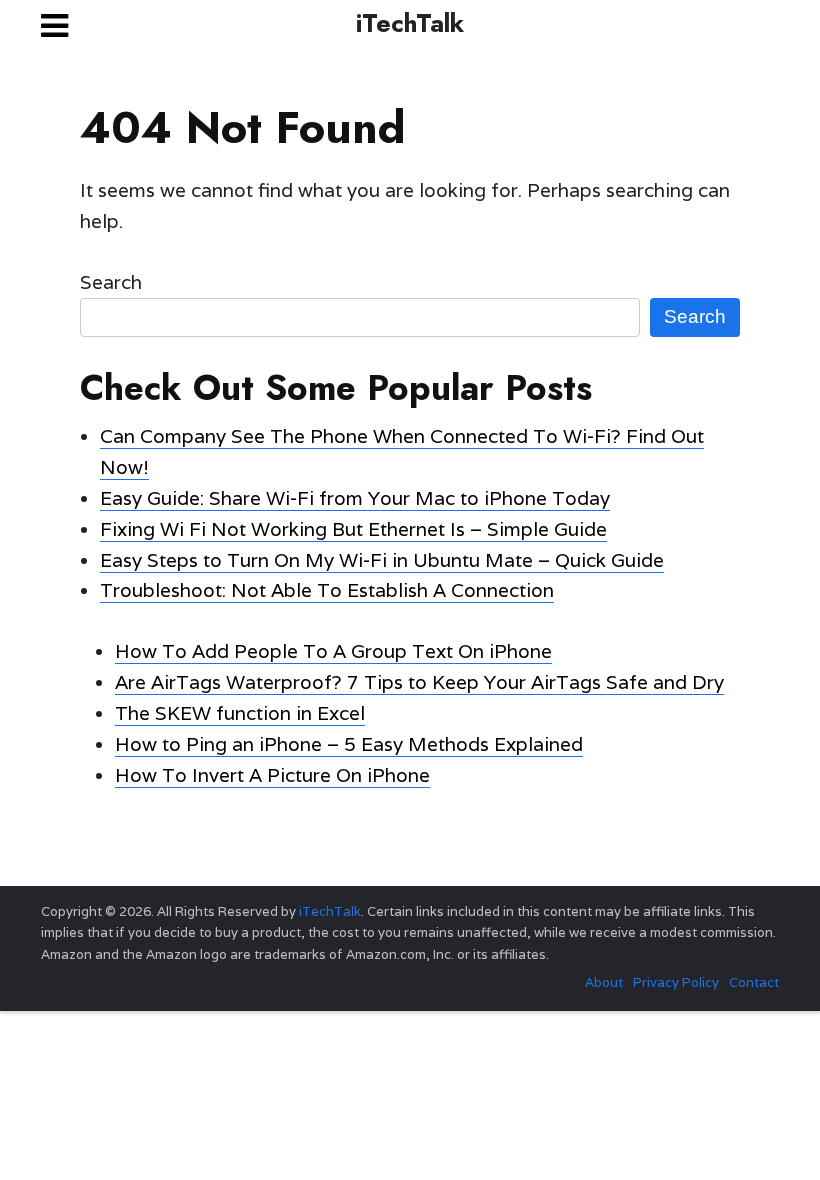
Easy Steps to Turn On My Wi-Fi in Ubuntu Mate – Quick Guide (382, 560)
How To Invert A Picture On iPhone (272, 775)
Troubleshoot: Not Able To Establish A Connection (327, 590)
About (604, 982)
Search (111, 282)
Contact (754, 982)
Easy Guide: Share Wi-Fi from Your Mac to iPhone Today (355, 498)
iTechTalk (410, 23)
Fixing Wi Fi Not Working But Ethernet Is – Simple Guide (353, 529)
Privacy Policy (676, 982)
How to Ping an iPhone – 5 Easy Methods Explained (349, 744)
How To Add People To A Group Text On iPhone (333, 651)
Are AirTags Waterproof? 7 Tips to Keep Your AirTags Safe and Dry (419, 682)
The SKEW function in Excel (240, 713)
